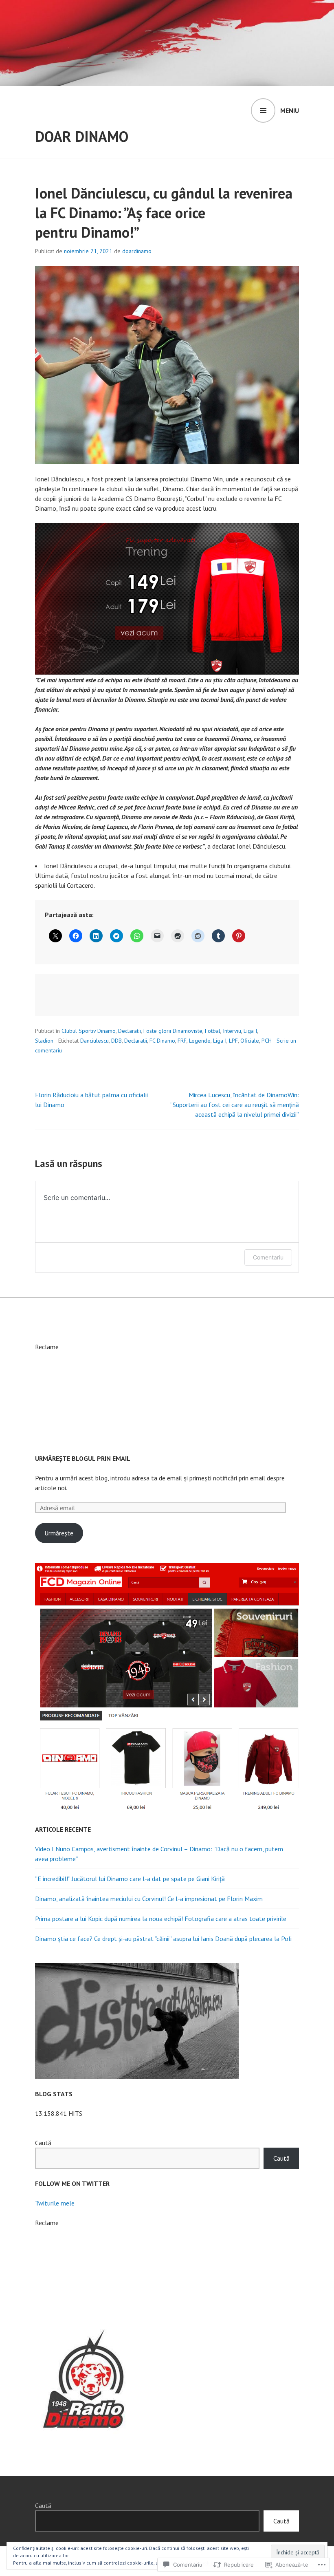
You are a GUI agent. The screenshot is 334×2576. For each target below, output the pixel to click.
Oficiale (250, 1041)
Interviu (232, 1031)
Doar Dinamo (82, 136)
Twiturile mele (55, 2203)
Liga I (250, 1031)
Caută (43, 2143)
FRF (182, 1041)
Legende (200, 1041)
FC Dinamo (162, 1041)
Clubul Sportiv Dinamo (89, 1031)
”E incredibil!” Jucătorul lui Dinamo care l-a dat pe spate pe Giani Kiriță (130, 1879)
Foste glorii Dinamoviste (173, 1031)
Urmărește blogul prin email (83, 1458)
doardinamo (137, 251)
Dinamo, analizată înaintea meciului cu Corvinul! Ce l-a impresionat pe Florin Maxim (149, 1899)
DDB (116, 1041)
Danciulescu (94, 1041)
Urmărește (59, 1533)
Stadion (44, 1041)
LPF (233, 1041)
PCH (267, 1041)
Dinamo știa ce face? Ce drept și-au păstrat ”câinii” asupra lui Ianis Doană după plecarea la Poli (163, 1939)
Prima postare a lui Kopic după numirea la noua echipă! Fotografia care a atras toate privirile (161, 1919)
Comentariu (268, 1257)
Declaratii (130, 1031)
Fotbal (213, 1031)
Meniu (290, 110)
